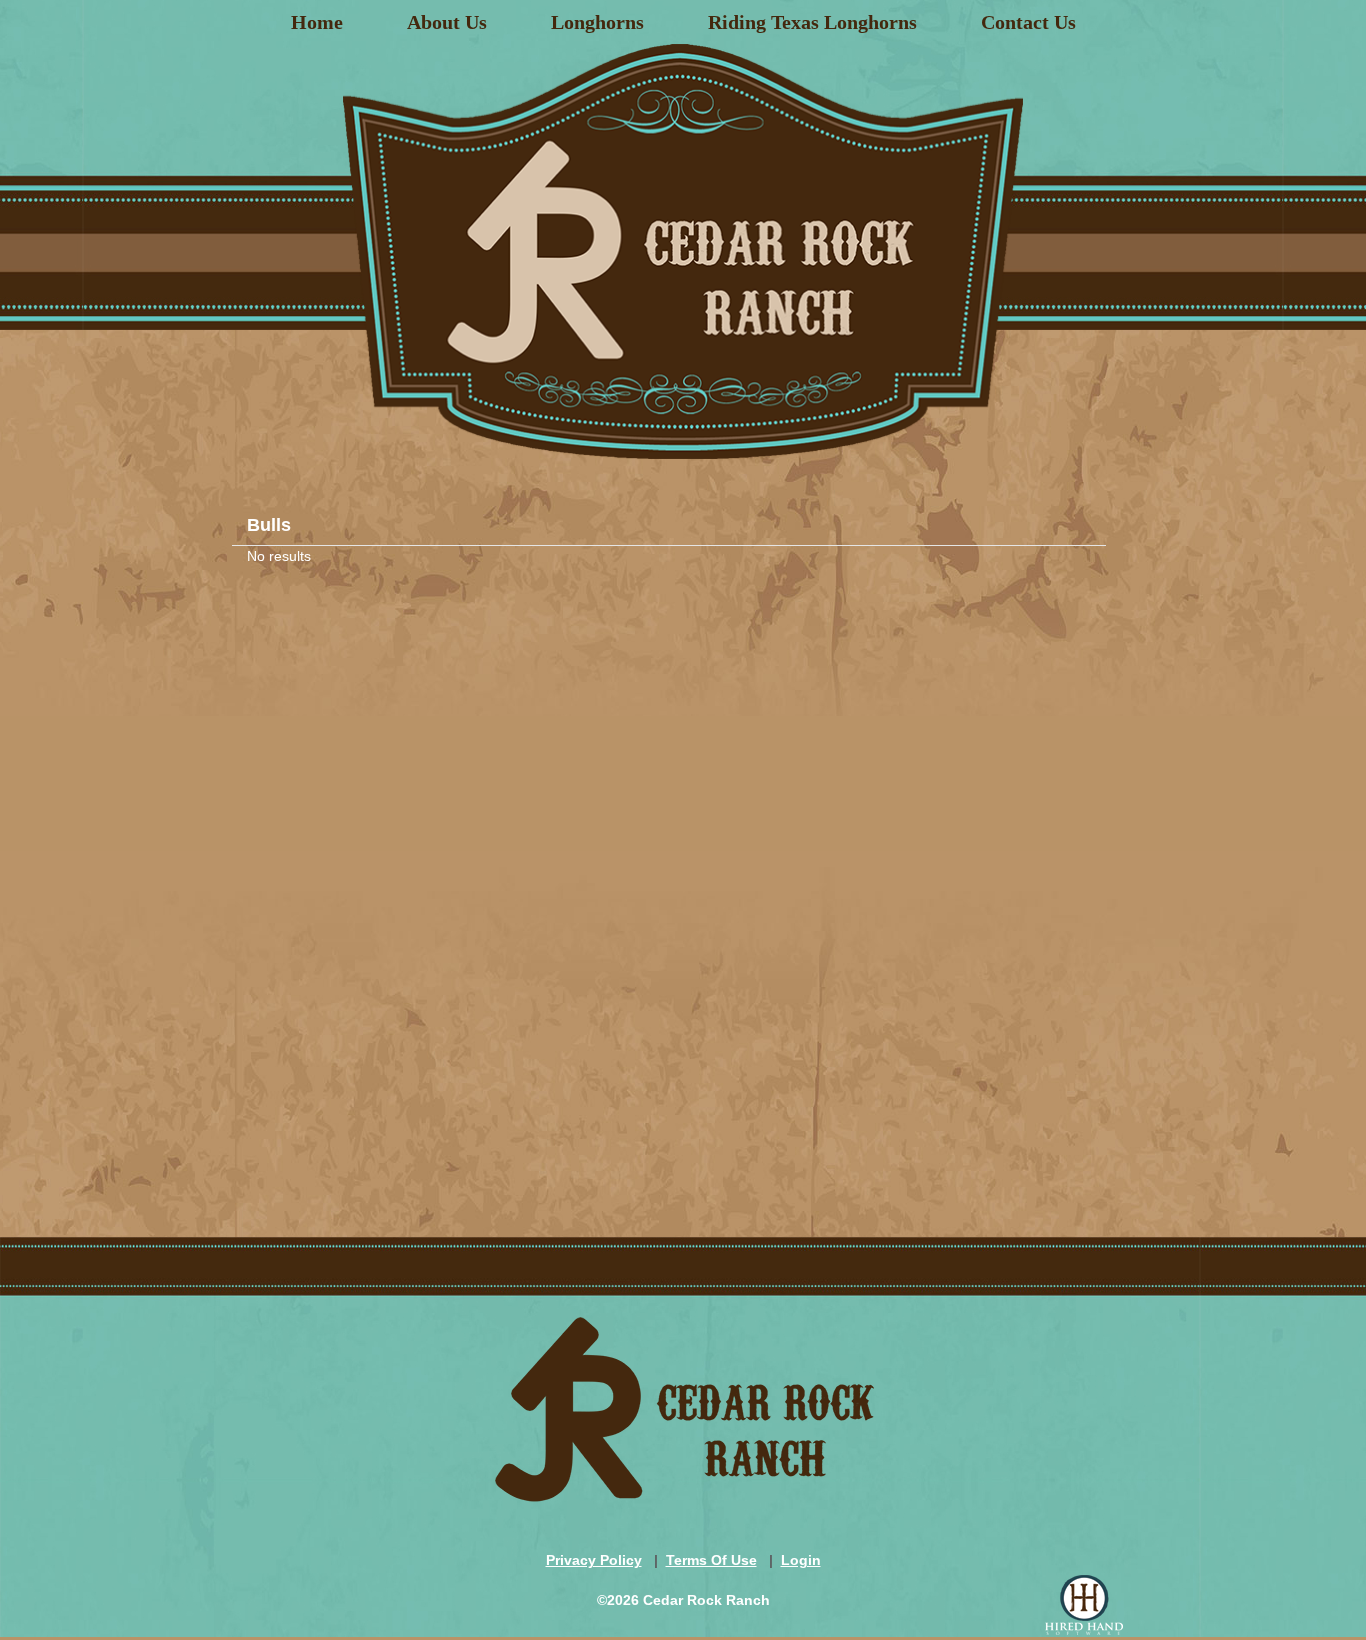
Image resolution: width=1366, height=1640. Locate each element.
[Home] (683, 244)
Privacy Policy (594, 1560)
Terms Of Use (711, 1560)
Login (801, 1560)
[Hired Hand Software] (1084, 1605)
